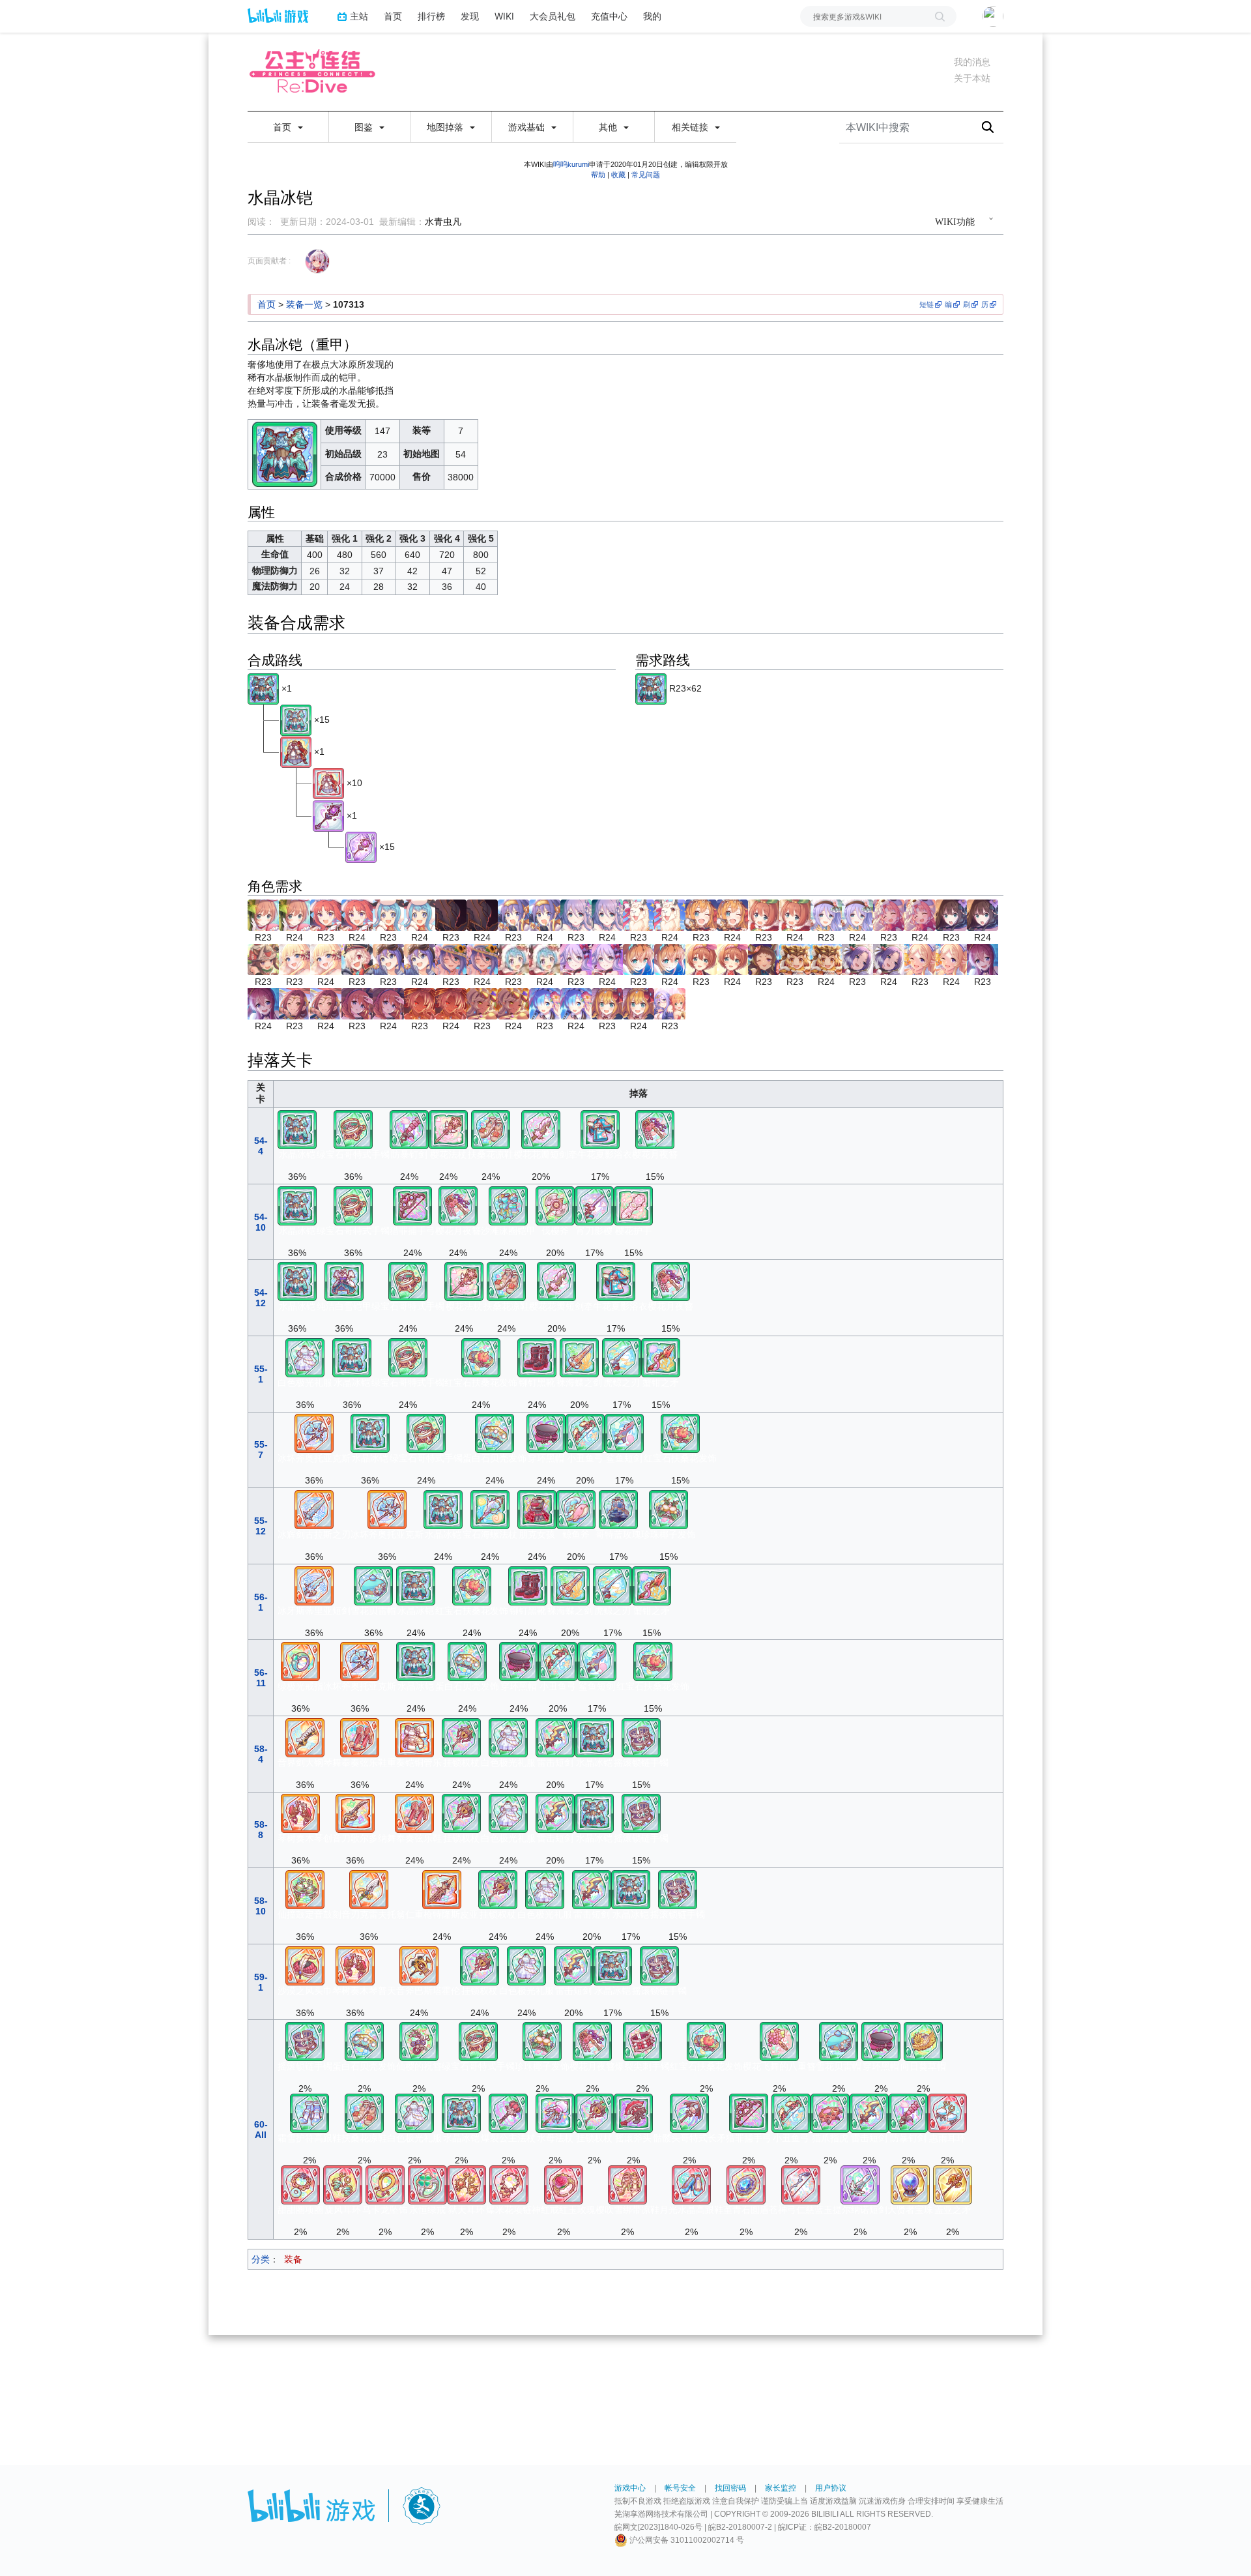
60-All (261, 2130)
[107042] (622, 1357)
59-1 (261, 1982)
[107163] (689, 2113)
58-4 (261, 1754)
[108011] (314, 1509)
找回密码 (730, 2488)
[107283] (344, 1281)
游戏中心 (630, 2488)
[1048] (513, 914)
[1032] (326, 914)
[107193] (633, 2113)
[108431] (360, 1737)
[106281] (296, 752)
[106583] (343, 2184)
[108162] (442, 1889)
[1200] (576, 958)
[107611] (419, 2041)
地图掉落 (446, 127)
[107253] (508, 2113)
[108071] (314, 1585)
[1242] (857, 958)
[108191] (314, 1433)
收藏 (618, 175)
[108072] (369, 1889)
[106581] (427, 2184)
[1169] (388, 958)
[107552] (481, 1357)
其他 (609, 127)
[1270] (983, 958)
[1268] (920, 958)
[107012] (579, 1357)
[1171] (451, 958)
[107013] (409, 1129)
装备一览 (304, 304)
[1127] (263, 958)
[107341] (600, 1129)
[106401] (746, 2184)
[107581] (655, 1129)
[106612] (300, 2184)
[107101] (633, 1205)
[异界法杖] (328, 815)
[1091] (826, 914)
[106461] (691, 2184)
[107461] (491, 1129)
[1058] (701, 914)
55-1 (261, 1374)
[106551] (564, 2184)
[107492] (546, 1433)
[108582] (305, 1889)
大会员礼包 (553, 16)
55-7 (261, 1450)
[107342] (537, 1509)
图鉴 (365, 127)
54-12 (261, 1298)
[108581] (300, 1661)
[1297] (420, 1003)
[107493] (373, 1585)
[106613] (947, 2113)
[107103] (830, 2113)
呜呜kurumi (571, 164)
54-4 (261, 1146)
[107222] (490, 1509)
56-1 (261, 1602)
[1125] (951, 914)
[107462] (537, 1357)
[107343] (305, 1357)
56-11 (261, 1678)
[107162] (661, 1357)
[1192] (513, 958)
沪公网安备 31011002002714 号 (686, 2540)
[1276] (295, 1003)
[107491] (923, 2041)
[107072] (624, 1433)
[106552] (509, 2184)
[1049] (576, 914)
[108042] (355, 1813)
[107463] (309, 2113)
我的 (652, 16)
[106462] (627, 2184)
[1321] (545, 1003)
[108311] (414, 1737)
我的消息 (972, 62)
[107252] (555, 2113)
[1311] (482, 1003)
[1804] (607, 1003)
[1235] (764, 958)
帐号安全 (680, 2488)
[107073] (555, 1737)
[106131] (801, 2184)
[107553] (642, 2041)
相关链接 (691, 127)
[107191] (555, 1205)
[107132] (585, 1433)
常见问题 (646, 175)
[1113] (889, 914)
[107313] (263, 688)
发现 (470, 16)
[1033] (388, 914)
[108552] (300, 1813)
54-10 (261, 1222)
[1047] (451, 914)
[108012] (305, 1737)
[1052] (639, 914)
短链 (927, 304)
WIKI (504, 16)
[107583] (353, 1129)
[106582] (385, 2184)
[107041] (594, 1205)
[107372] (618, 1509)
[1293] (357, 1003)
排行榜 (431, 16)
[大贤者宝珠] (910, 2184)
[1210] (639, 958)
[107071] (541, 1129)
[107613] (641, 1737)
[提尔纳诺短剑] (860, 2184)
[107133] (412, 1205)
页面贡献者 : (269, 261)
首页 (393, 16)
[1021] (263, 914)
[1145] (295, 958)
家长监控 (781, 2488)
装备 (293, 2259)
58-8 (261, 1830)
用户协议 (831, 2488)
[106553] (467, 2184)
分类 (261, 2259)
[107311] (508, 1205)
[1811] (670, 1003)
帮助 (598, 175)
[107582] (669, 1509)
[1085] (764, 914)
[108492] (305, 1965)
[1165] (357, 958)
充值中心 (609, 16)
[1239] (795, 958)
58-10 (261, 1906)
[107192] (576, 1509)
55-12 (261, 1526)
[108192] (419, 1965)
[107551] (779, 2041)
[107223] (461, 1737)
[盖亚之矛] (953, 2184)
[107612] (495, 1433)
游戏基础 (528, 127)
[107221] (448, 1129)
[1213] (701, 958)
